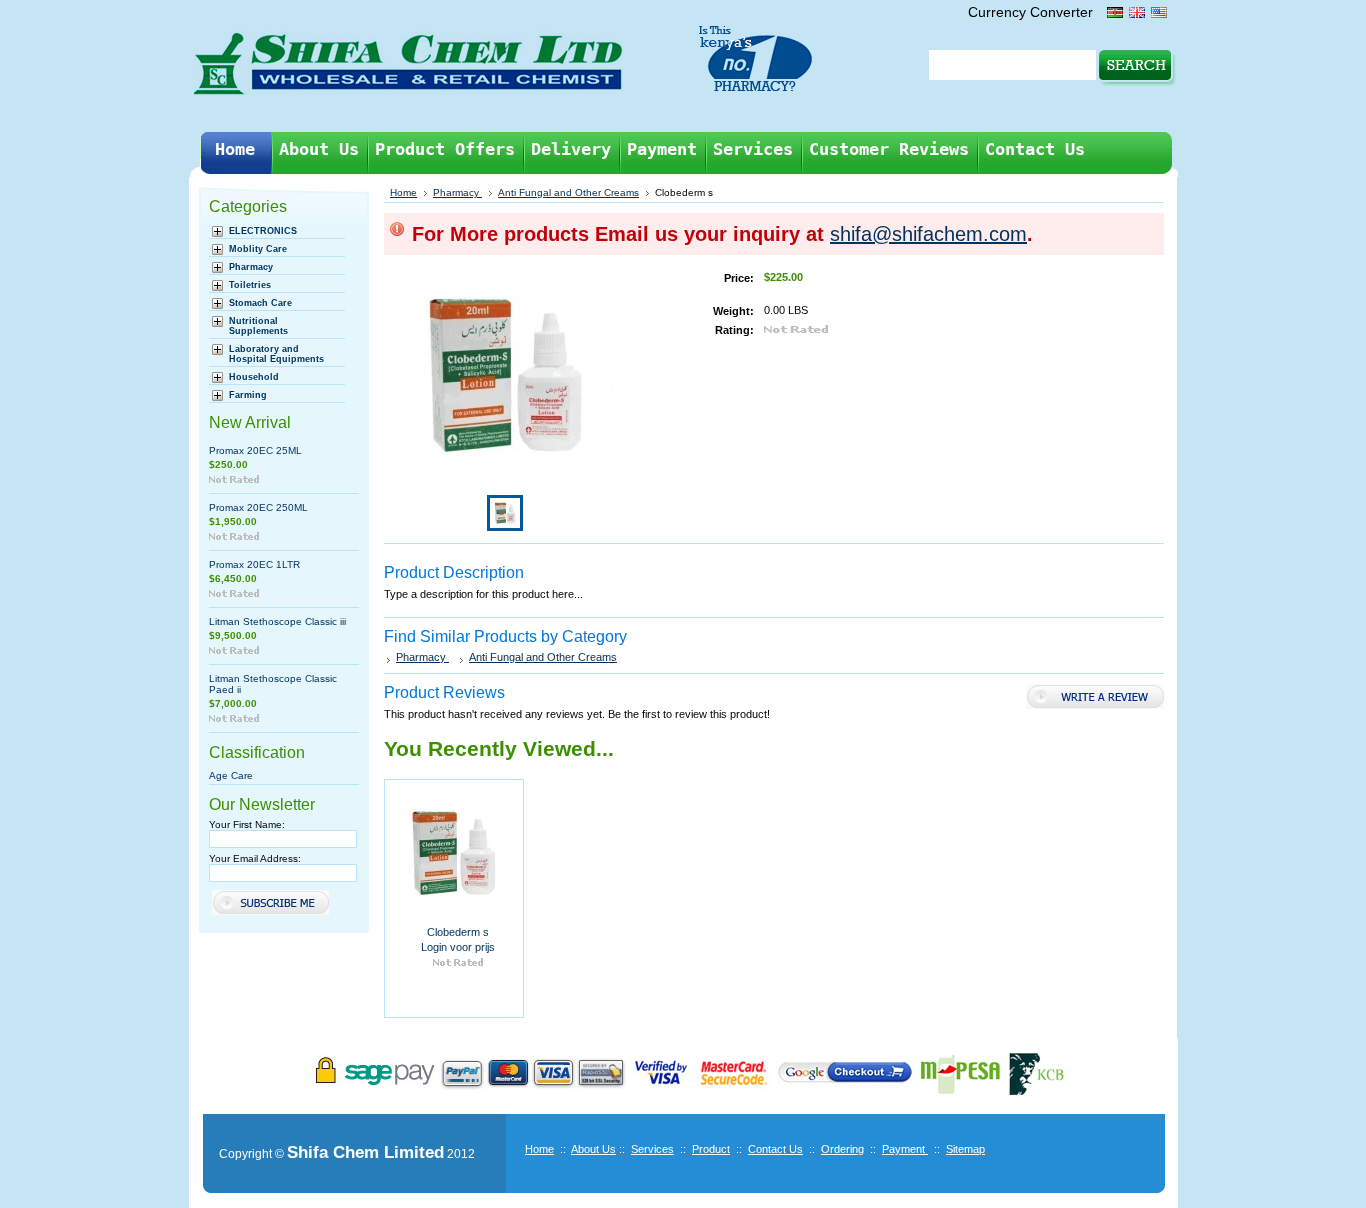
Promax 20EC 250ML (258, 507)
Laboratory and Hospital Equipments (276, 354)
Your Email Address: (255, 858)
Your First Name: (247, 824)
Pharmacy (251, 267)
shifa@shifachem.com (928, 234)
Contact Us (775, 1149)
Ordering (842, 1149)
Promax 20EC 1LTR (254, 564)
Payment (905, 1149)
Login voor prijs (458, 947)
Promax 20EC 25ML (255, 450)
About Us (593, 1149)
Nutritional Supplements (258, 326)
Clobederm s (458, 932)
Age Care (231, 775)
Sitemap (965, 1149)
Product (711, 1149)
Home (403, 192)
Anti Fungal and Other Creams (568, 192)
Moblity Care (258, 249)
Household (254, 377)
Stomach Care (260, 303)
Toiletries (250, 285)
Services (652, 1149)
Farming (248, 395)
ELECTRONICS (263, 231)
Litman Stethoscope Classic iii (277, 621)
